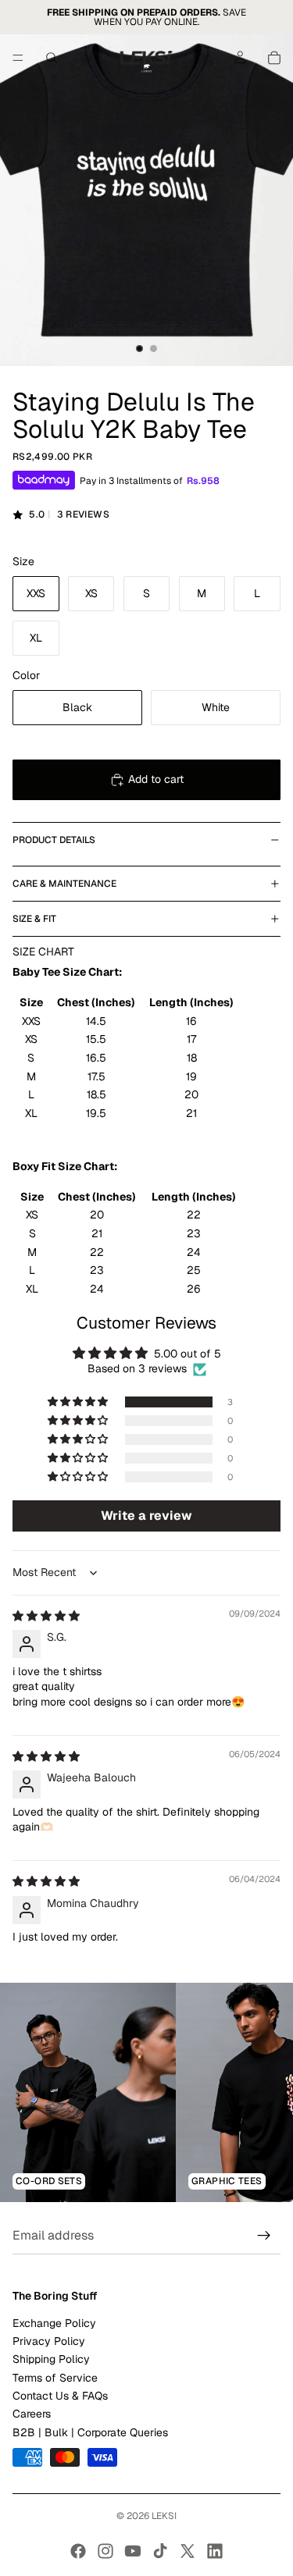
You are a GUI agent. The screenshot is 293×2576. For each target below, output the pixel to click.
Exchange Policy (54, 2323)
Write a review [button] (146, 1516)
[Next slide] (263, 2092)
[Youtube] (133, 2551)
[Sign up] (264, 2236)
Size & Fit (34, 919)
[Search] (52, 58)
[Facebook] (78, 2551)
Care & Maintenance (64, 884)
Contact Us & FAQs (60, 2396)
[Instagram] (105, 2551)
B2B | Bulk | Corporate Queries (90, 2432)
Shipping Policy (51, 2360)
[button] (79, 1402)
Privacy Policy (49, 2341)
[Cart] (274, 58)
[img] (46, 1616)
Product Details (54, 840)
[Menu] (18, 58)
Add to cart (156, 779)
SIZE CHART (43, 952)
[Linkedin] (215, 2551)
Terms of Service (55, 2378)
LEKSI (164, 2516)
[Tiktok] (160, 2551)
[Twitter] (188, 2551)
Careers (32, 2414)
